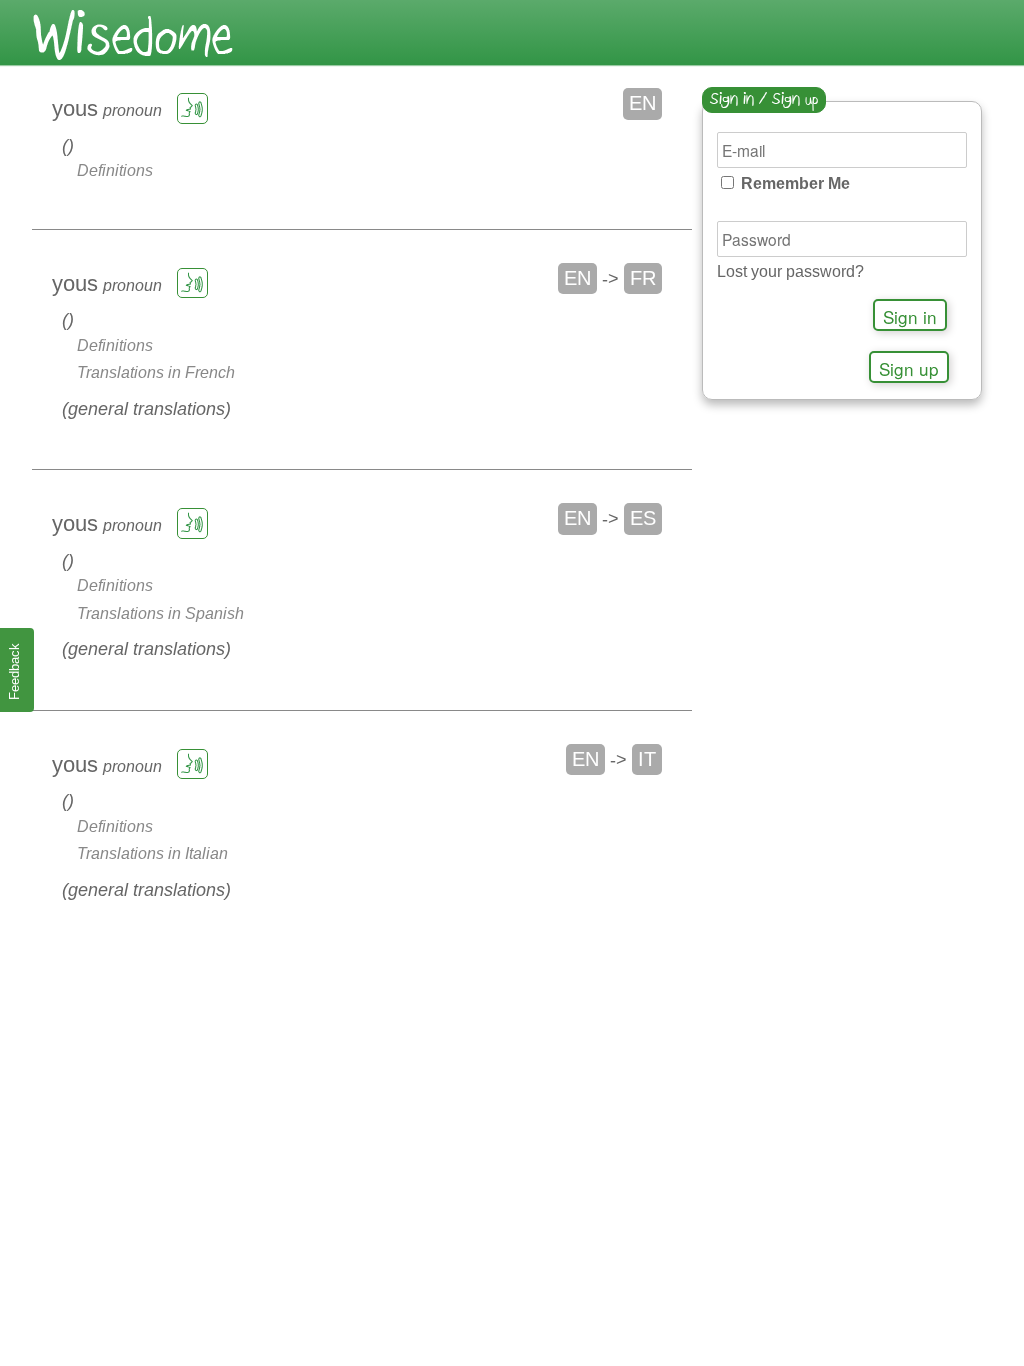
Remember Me (793, 183)
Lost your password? (790, 271)
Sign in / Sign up (764, 101)
